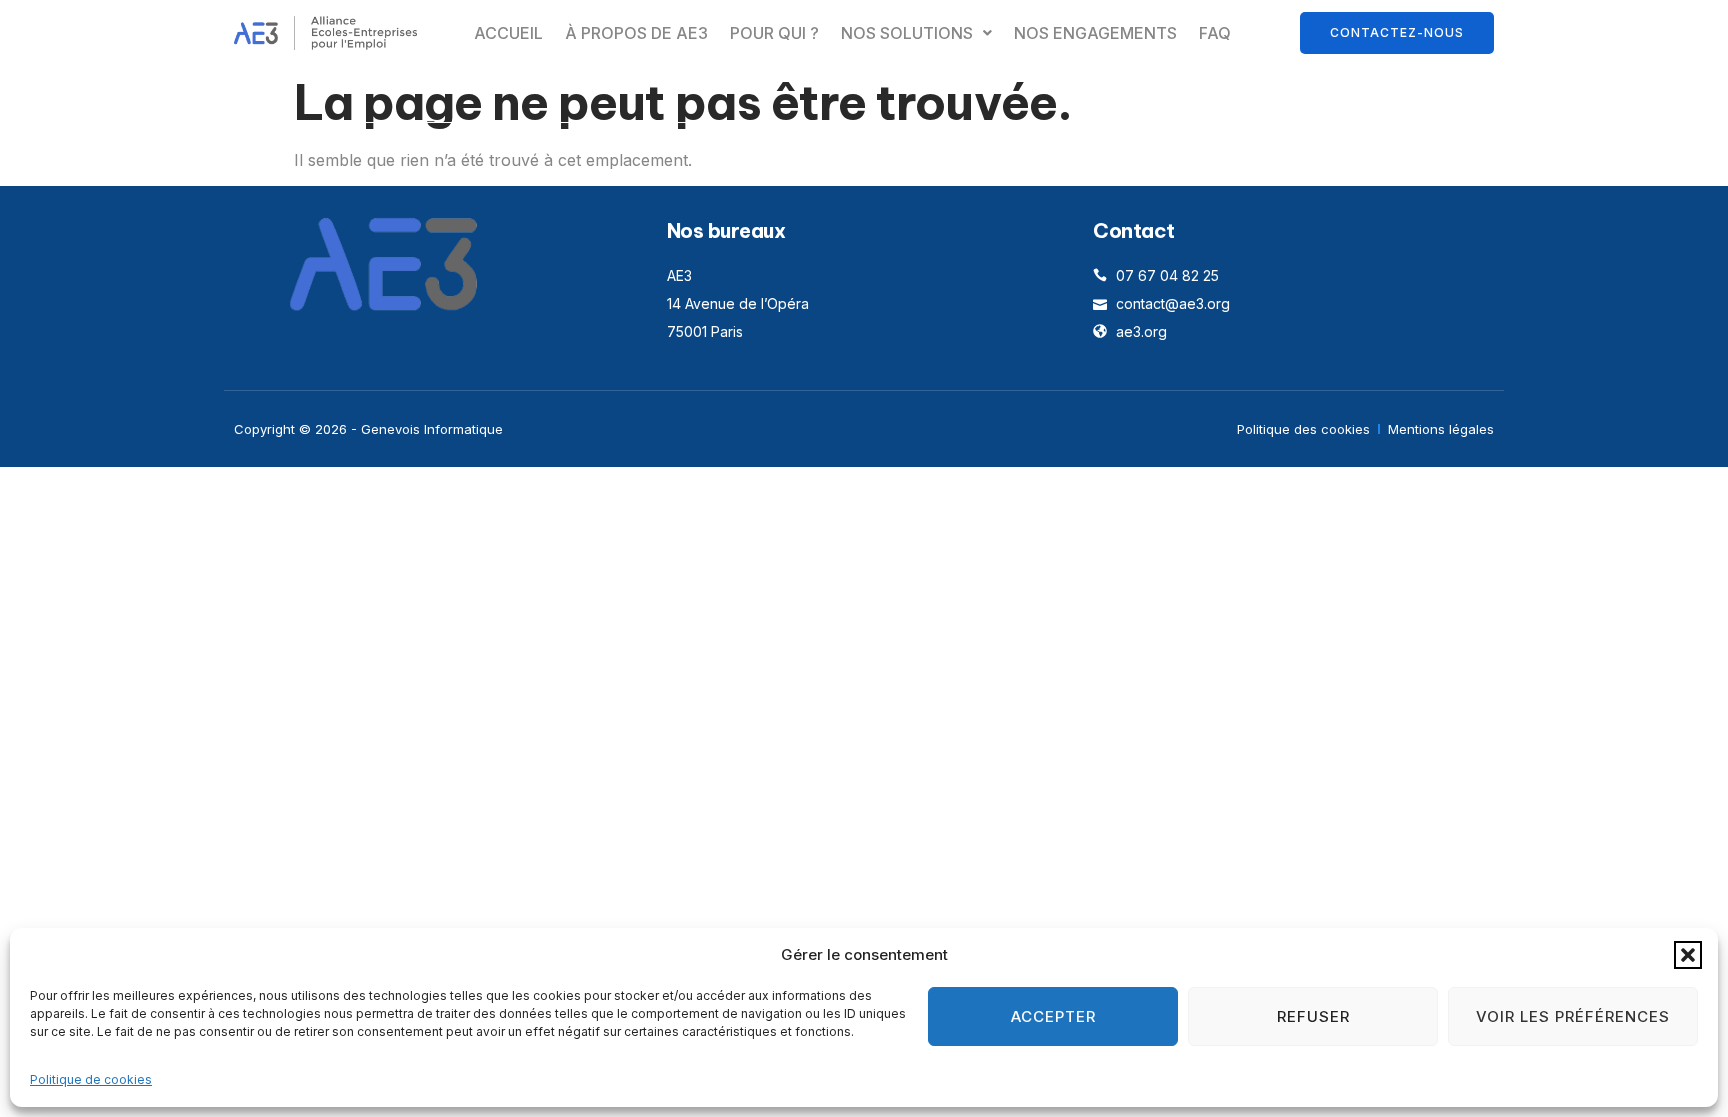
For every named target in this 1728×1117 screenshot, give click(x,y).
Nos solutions (907, 33)
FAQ (1215, 33)
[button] (1688, 955)
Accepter (1053, 1016)
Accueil (508, 33)
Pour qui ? (774, 33)
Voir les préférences (1573, 1016)
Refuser (1313, 1016)
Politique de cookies (91, 1079)
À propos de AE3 (636, 33)
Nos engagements (1095, 33)
